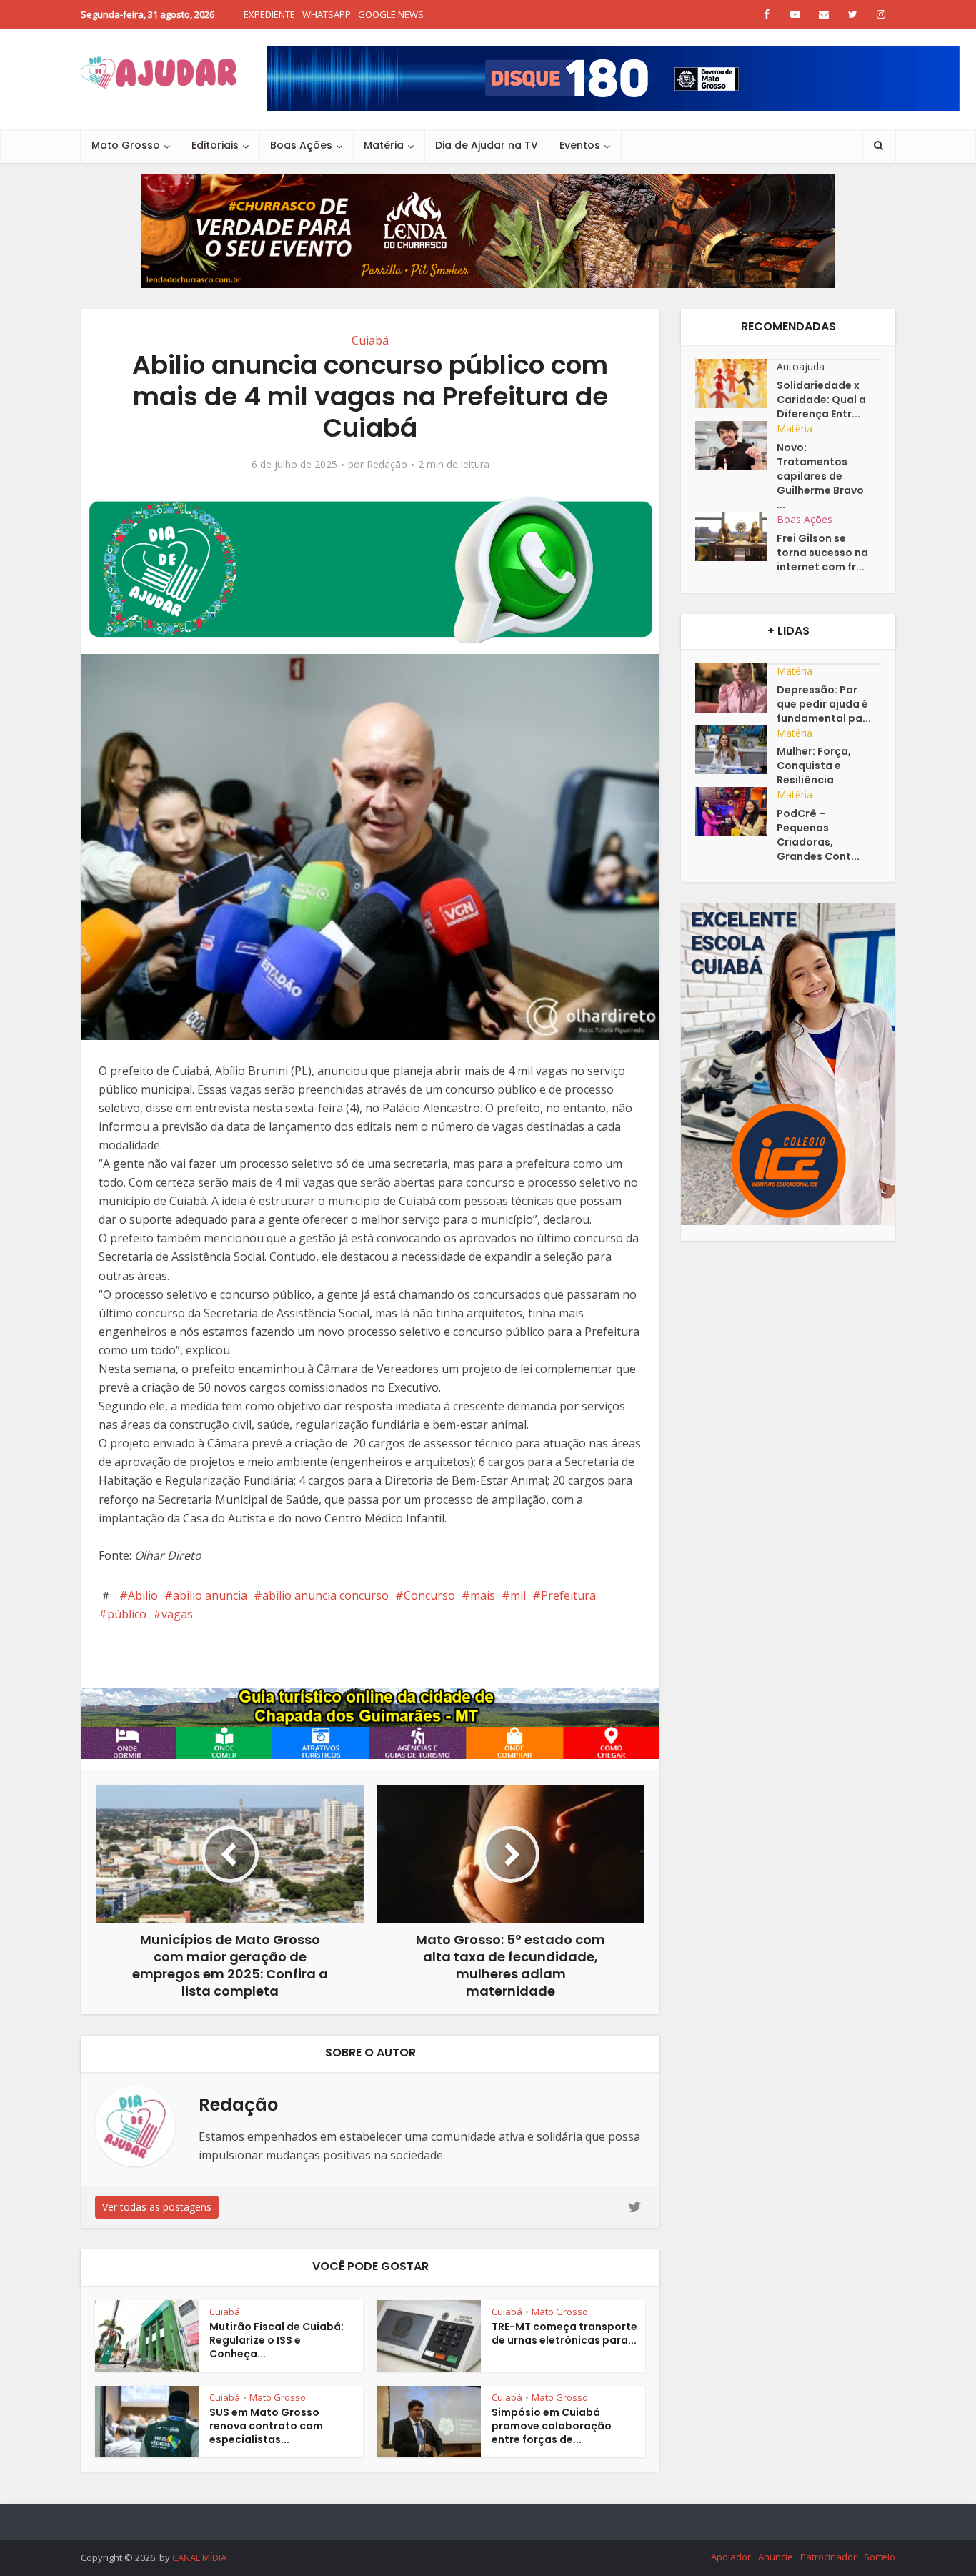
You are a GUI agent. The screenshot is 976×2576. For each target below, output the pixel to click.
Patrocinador (828, 2557)
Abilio (143, 1595)
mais (483, 1595)
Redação (387, 465)
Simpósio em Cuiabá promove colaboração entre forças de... (552, 2426)
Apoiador (731, 2557)
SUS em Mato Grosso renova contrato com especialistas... (266, 2426)
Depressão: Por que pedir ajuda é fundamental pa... (824, 704)
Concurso (429, 1595)
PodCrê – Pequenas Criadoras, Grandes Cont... (818, 835)
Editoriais (215, 145)
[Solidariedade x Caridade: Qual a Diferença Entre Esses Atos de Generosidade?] (736, 383)
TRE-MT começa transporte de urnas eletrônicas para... (564, 2333)
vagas (177, 1614)
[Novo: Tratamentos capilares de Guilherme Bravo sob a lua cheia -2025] (736, 446)
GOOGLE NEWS (391, 14)
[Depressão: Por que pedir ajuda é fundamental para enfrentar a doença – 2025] (736, 688)
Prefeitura (568, 1595)
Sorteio (880, 2557)
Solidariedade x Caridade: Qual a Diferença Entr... (821, 400)
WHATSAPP (327, 14)
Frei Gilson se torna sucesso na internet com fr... (822, 553)
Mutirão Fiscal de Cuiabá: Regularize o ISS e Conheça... (277, 2340)
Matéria (384, 145)
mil (518, 1595)
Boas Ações (301, 145)
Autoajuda (801, 366)
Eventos (580, 145)
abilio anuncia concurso (325, 1595)
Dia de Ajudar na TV (487, 145)
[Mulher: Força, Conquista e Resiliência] (736, 750)
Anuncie (776, 2557)
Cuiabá (370, 340)
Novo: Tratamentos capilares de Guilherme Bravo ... (820, 476)
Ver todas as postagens (157, 2207)
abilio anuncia (210, 1595)
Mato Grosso (126, 145)
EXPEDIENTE (269, 14)
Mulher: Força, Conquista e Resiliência (814, 766)
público (127, 1614)
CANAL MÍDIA (199, 2557)
